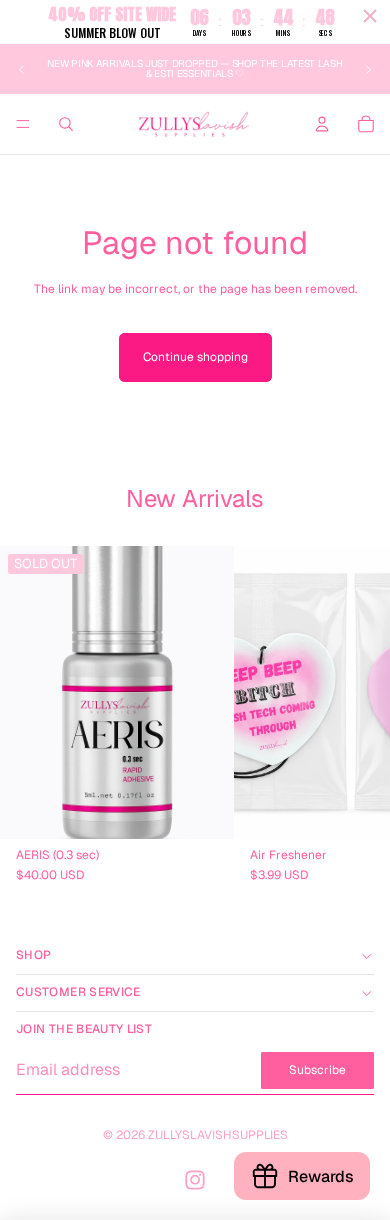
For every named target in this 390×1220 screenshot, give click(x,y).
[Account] (322, 124)
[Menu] (23, 125)
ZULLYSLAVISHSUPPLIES (218, 1135)
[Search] (66, 124)
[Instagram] (195, 1180)
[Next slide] (368, 69)
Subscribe (317, 1070)
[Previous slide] (22, 69)
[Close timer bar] (370, 16)
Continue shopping (195, 357)
